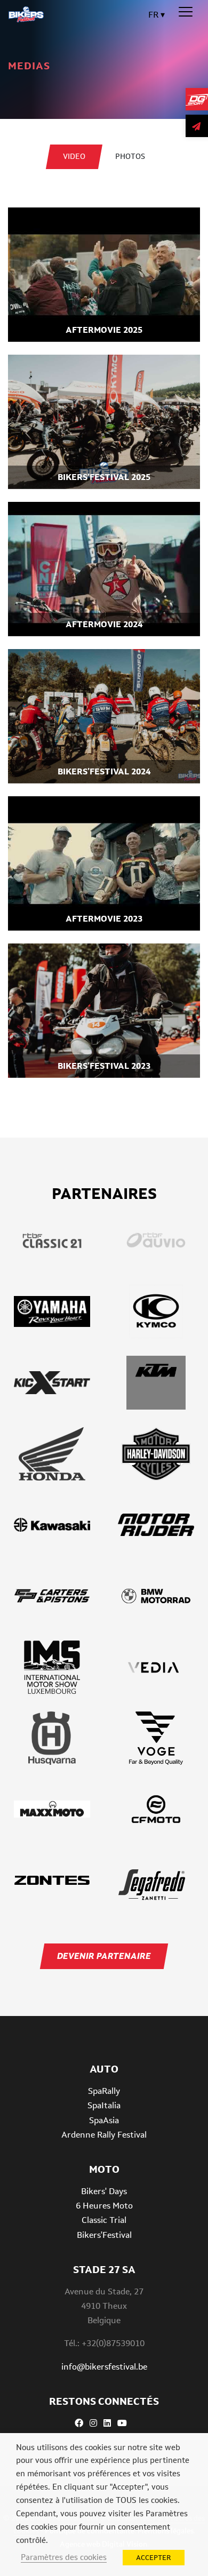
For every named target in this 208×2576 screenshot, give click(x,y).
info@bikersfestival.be (104, 2367)
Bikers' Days (104, 2191)
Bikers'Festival (104, 2235)
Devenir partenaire (104, 1956)
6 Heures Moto (104, 2206)
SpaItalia (104, 2105)
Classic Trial (104, 2220)
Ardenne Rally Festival (104, 2135)
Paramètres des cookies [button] (64, 2557)
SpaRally (104, 2091)
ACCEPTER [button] (154, 2558)
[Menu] (186, 12)
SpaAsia (104, 2120)
